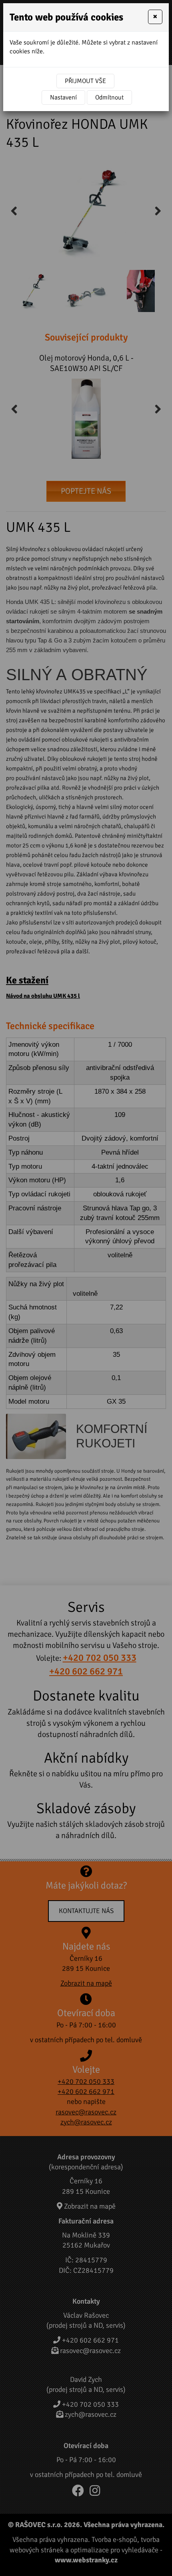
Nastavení (63, 97)
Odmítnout (109, 97)
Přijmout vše (85, 81)
